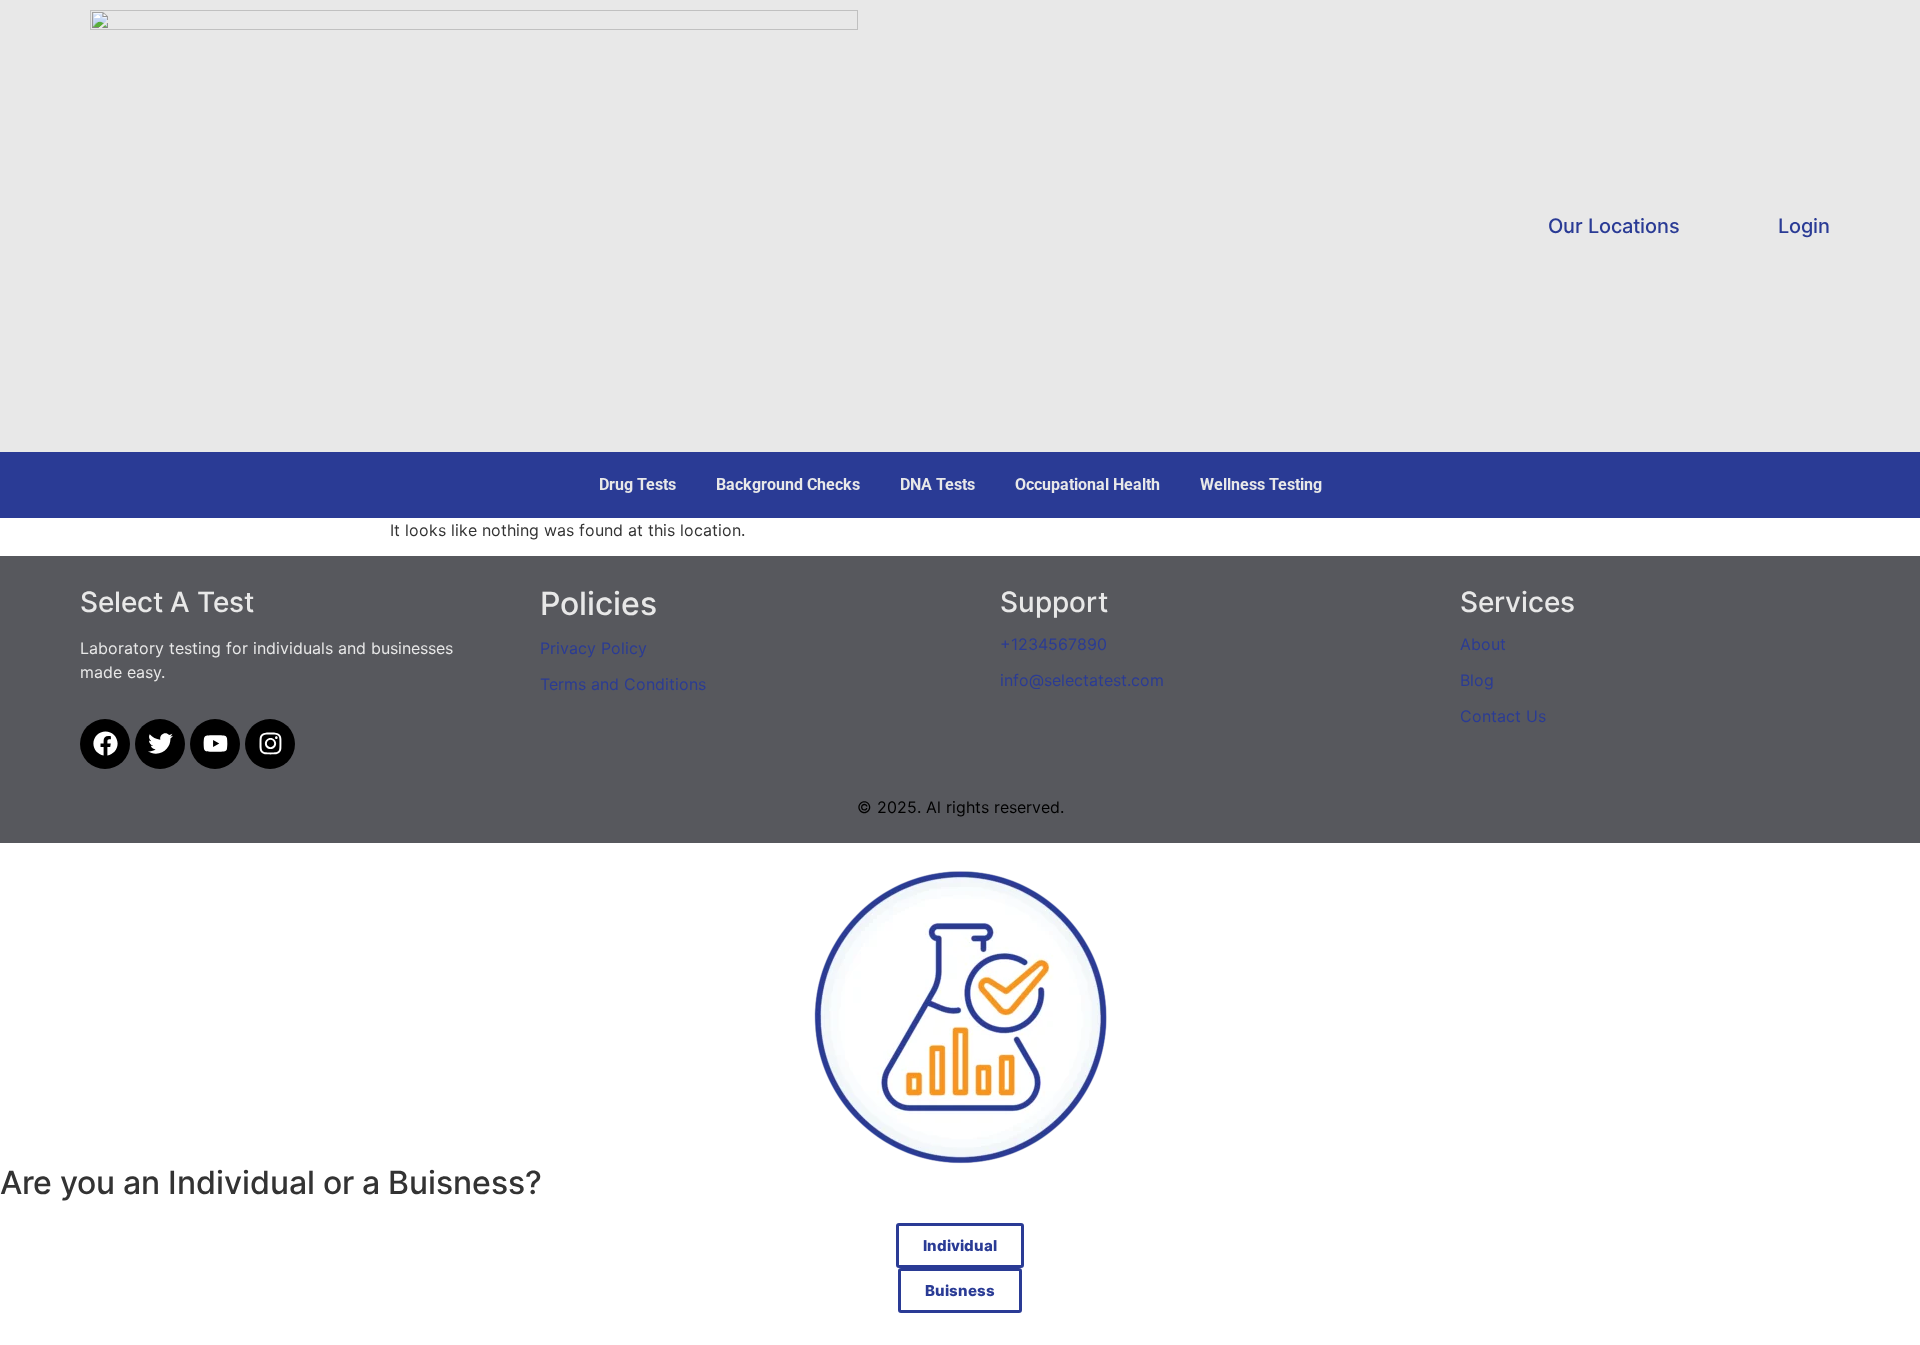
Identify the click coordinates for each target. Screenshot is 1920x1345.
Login (1804, 226)
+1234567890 (1053, 644)
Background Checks (788, 484)
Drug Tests (637, 484)
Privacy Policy (593, 648)
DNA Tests (937, 484)
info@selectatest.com (1082, 680)
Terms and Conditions (623, 684)
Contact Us (1503, 716)
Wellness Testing (1261, 484)
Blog (1477, 680)
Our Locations (1614, 226)
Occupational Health (1087, 484)
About (1483, 644)
